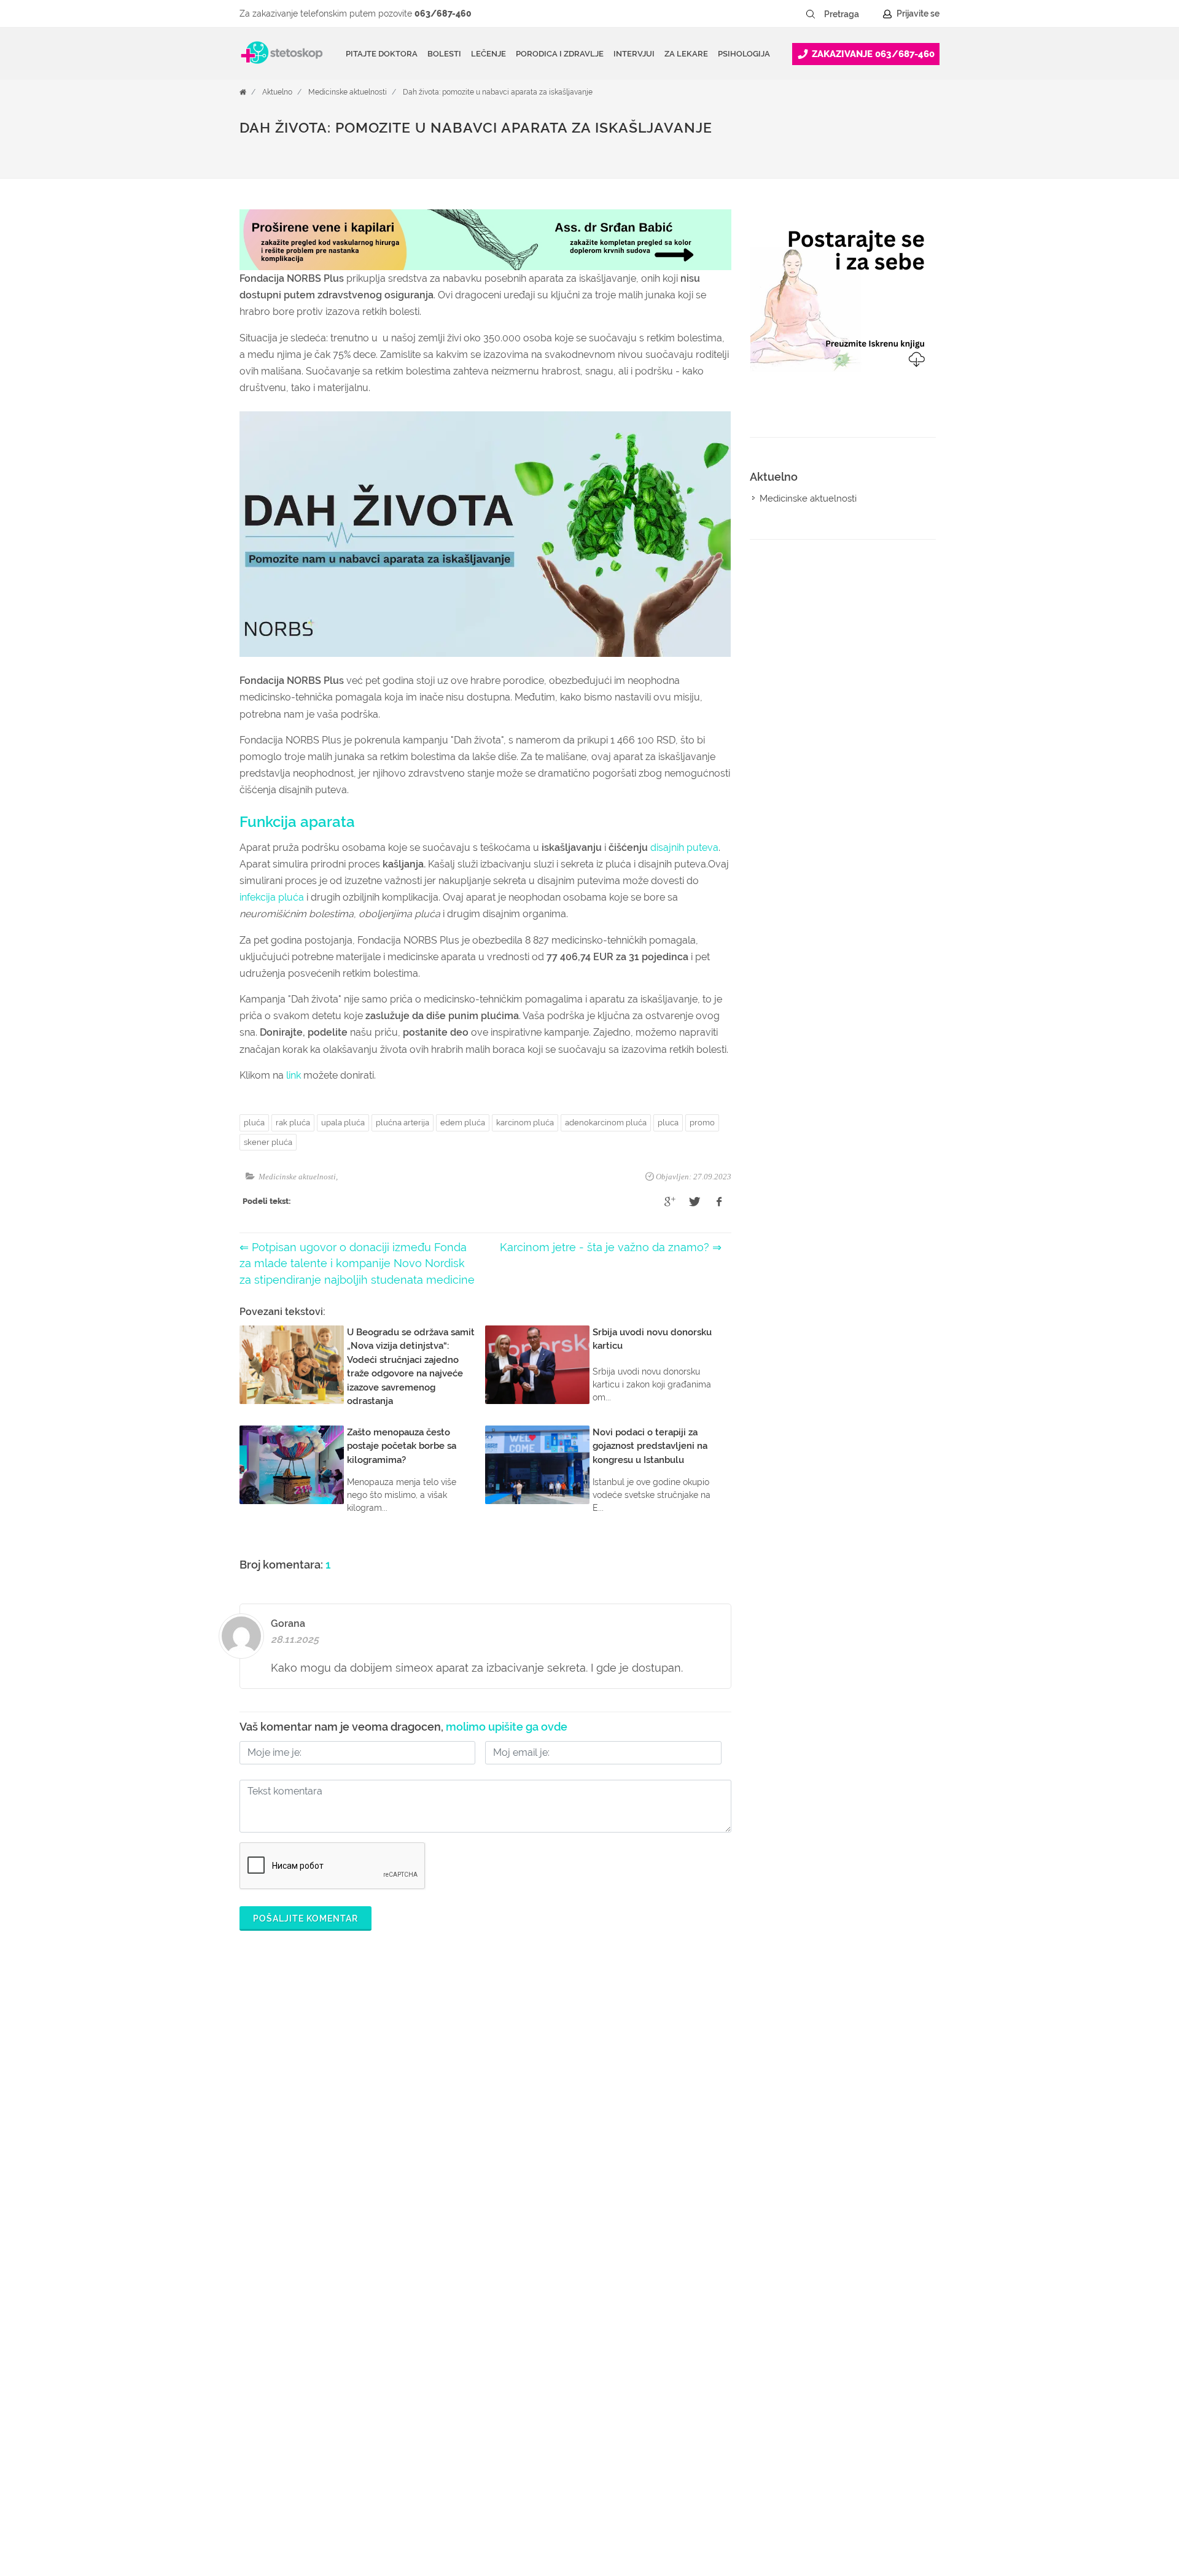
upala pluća (343, 1123)
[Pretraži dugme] (811, 14)
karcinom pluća (525, 1123)
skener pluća (268, 1142)
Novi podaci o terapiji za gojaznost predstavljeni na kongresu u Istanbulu (650, 1446)
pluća (254, 1123)
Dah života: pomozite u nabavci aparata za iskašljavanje (498, 92)
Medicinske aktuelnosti (348, 92)
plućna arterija (403, 1123)
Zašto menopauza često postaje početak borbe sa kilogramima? (402, 1446)
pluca (668, 1123)
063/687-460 (443, 14)
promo (702, 1123)
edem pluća (463, 1123)
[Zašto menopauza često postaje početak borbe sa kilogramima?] (292, 1465)
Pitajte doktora (382, 54)
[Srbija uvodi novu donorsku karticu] (537, 1365)
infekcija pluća (272, 897)
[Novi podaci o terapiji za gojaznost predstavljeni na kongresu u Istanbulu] (537, 1465)
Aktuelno (277, 92)
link (294, 1075)
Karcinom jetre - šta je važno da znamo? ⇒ (611, 1247)
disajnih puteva (684, 848)
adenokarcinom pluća (606, 1123)
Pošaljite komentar (305, 1918)
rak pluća (293, 1123)
